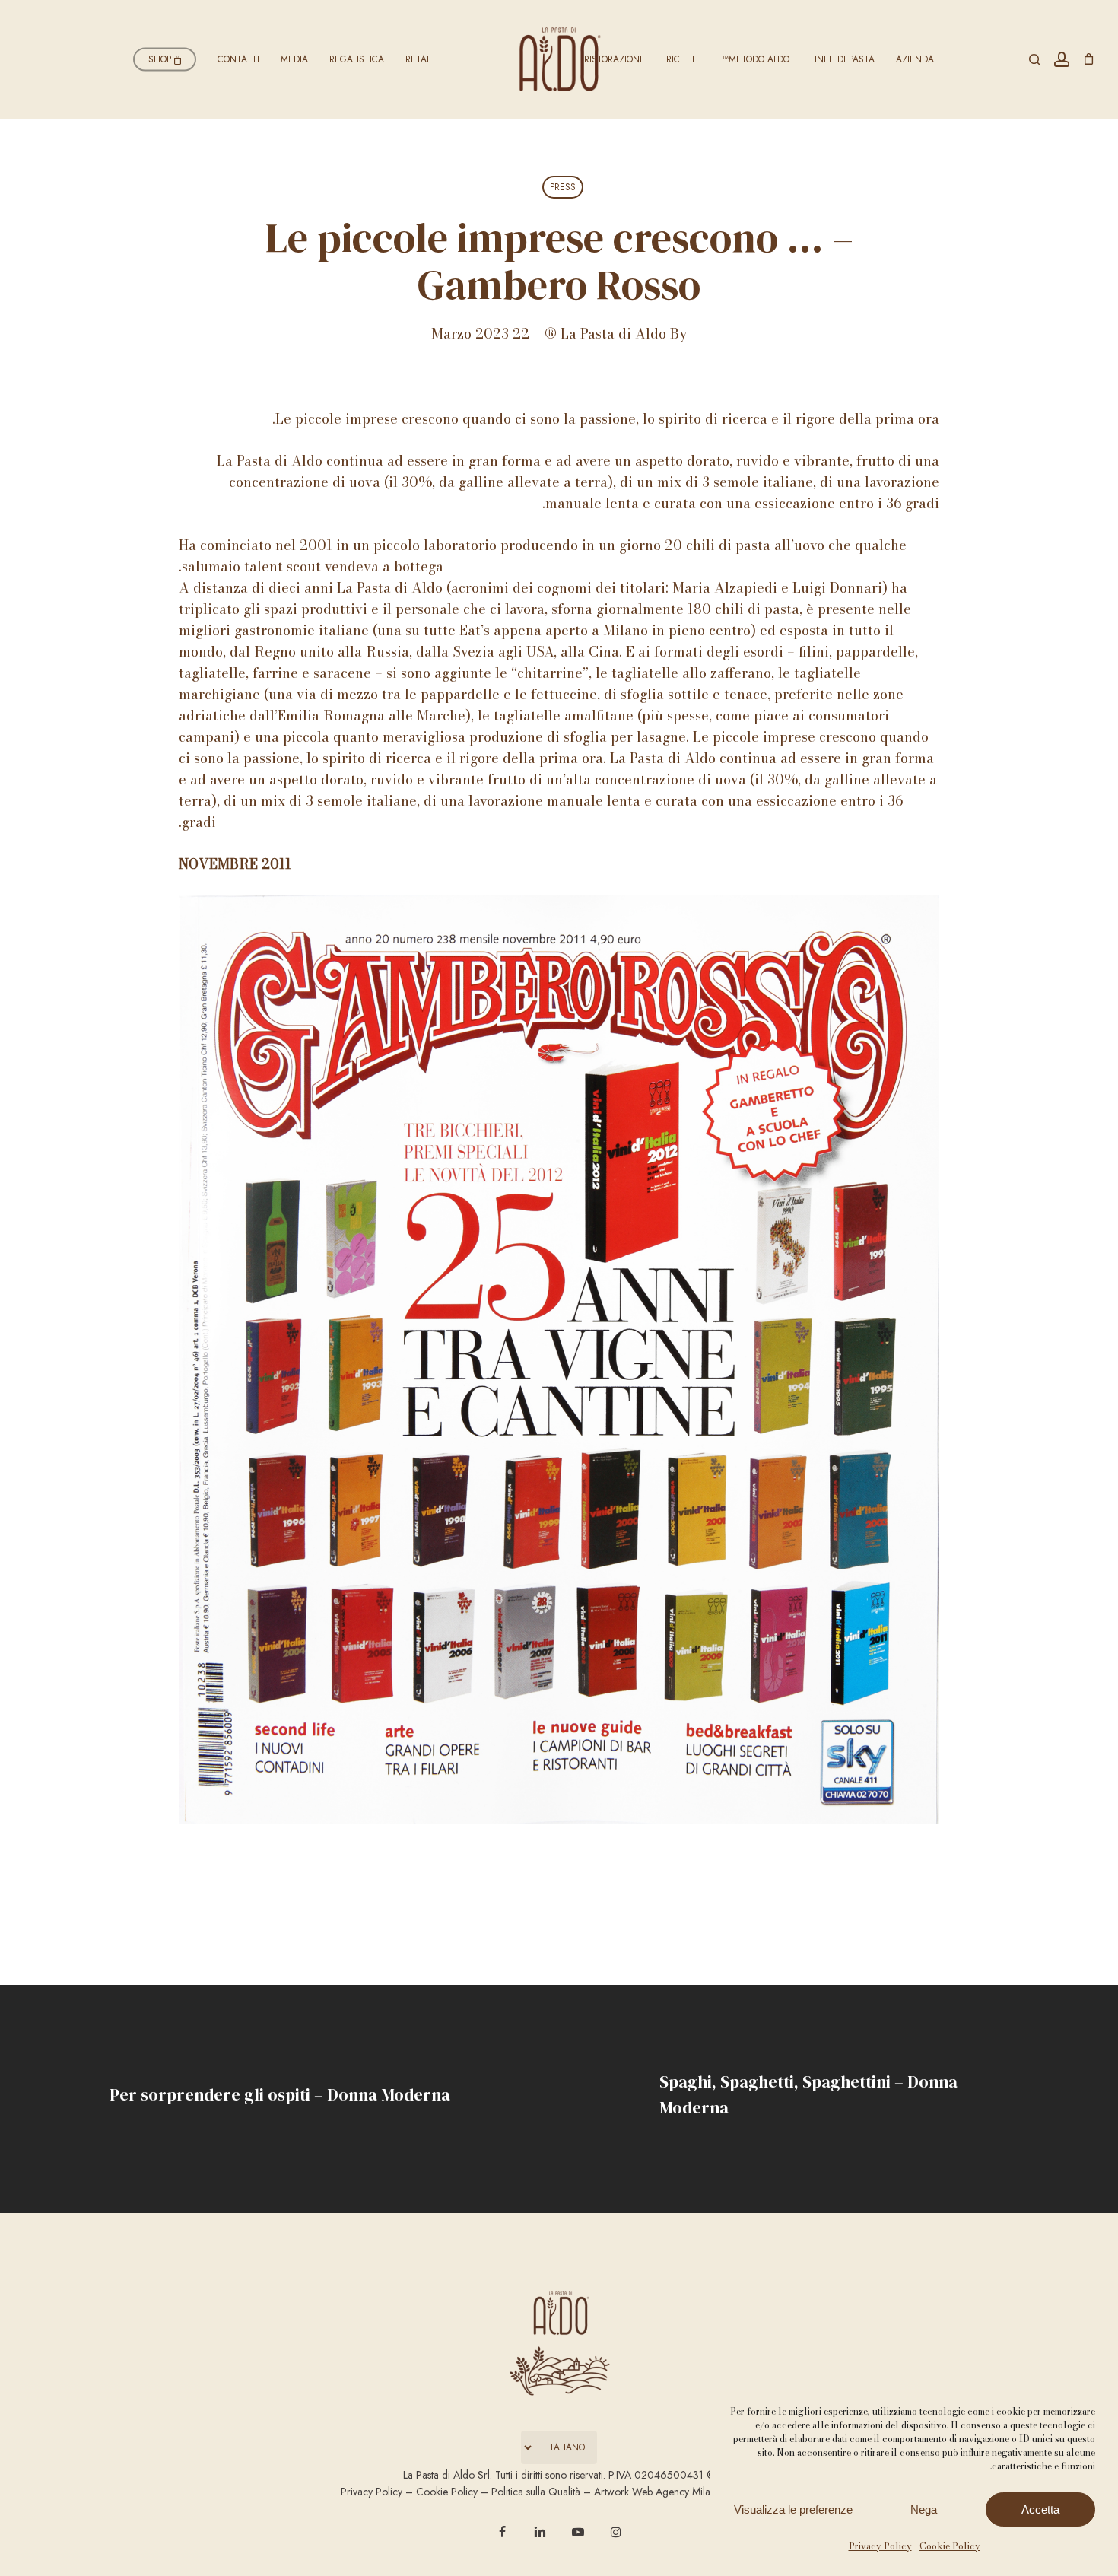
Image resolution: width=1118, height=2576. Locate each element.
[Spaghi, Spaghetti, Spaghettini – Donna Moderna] (838, 2099)
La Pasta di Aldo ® (605, 334)
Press (563, 187)
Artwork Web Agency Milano (658, 2492)
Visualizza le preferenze (793, 2509)
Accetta (1040, 2509)
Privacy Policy (880, 2546)
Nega (924, 2509)
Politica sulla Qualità (536, 2492)
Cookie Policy (950, 2546)
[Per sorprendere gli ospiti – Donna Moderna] (279, 2099)
